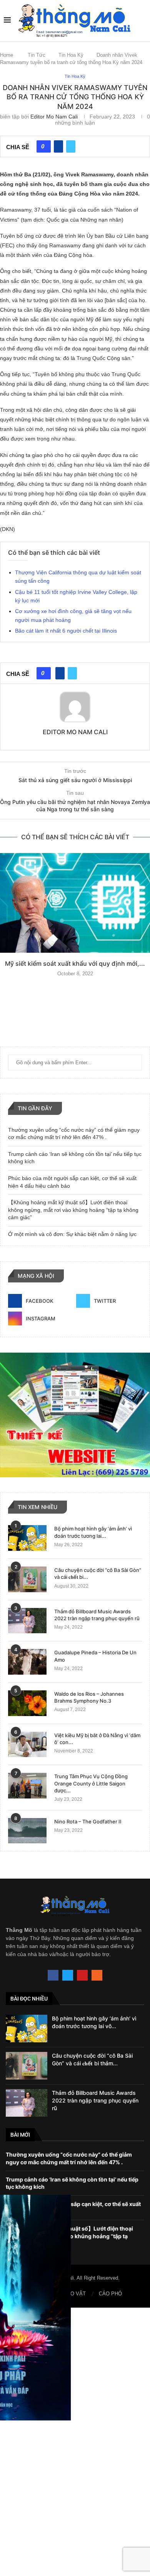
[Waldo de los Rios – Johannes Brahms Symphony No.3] (27, 1703)
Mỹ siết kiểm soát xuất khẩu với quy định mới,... (75, 963)
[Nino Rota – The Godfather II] (27, 1831)
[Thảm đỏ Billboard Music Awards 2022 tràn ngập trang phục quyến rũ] (27, 1621)
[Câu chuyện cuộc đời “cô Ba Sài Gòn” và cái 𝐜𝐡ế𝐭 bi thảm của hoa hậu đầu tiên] (27, 1579)
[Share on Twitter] (71, 146)
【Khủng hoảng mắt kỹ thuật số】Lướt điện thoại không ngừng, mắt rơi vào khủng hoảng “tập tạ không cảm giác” (73, 1210)
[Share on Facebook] (58, 146)
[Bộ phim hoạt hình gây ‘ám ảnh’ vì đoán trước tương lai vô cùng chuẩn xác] (27, 1538)
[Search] (142, 20)
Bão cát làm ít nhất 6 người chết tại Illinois (66, 631)
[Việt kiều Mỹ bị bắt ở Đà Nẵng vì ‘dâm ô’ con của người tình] (27, 1745)
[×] (75, 2442)
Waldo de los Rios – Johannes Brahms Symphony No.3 (89, 1697)
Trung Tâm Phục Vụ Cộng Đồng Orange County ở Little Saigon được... (91, 1783)
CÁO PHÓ (110, 2294)
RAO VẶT (75, 2294)
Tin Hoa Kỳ (71, 55)
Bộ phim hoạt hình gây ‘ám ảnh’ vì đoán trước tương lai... (93, 1532)
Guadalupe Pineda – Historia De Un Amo (95, 1656)
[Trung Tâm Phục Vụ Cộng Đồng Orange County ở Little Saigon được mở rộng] (27, 1786)
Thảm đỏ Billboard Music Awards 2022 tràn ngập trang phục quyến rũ (97, 1615)
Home (7, 55)
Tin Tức (37, 55)
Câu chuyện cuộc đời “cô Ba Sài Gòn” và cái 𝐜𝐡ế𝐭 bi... (98, 1573)
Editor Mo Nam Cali (54, 117)
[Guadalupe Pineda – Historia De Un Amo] (27, 1662)
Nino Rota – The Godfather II (88, 1821)
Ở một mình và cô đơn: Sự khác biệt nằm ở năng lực (72, 1234)
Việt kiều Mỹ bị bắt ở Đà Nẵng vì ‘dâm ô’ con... (97, 1739)
